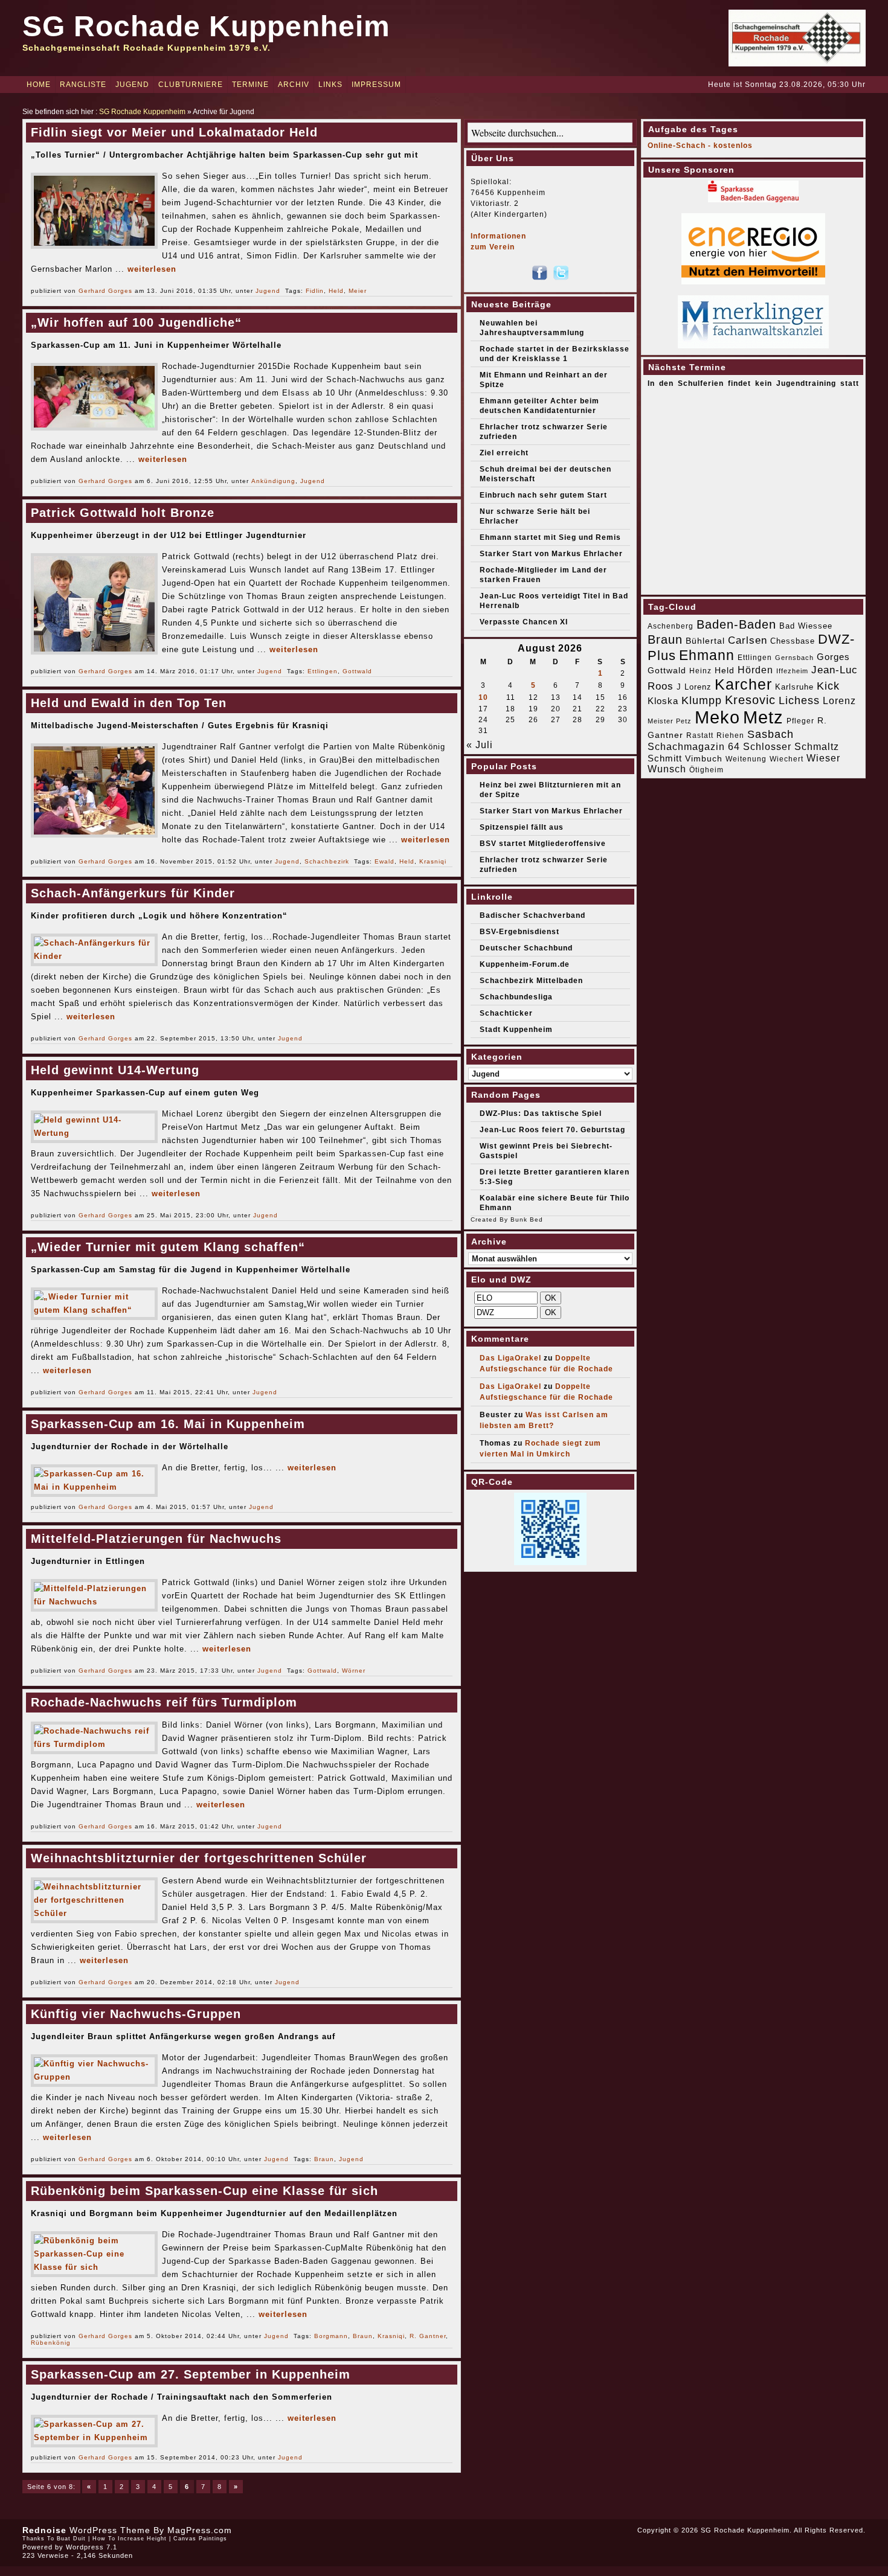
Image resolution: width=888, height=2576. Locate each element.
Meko (717, 717)
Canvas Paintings (200, 2539)
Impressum (376, 85)
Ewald (384, 861)
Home (39, 85)
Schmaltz (817, 747)
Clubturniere (191, 85)
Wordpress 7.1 (92, 2547)
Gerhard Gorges (105, 291)
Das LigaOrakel (510, 1358)
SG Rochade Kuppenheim (206, 26)
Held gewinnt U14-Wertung (115, 1070)
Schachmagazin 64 (694, 746)
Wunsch (667, 769)
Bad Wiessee (806, 626)
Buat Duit (71, 2539)
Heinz (700, 671)
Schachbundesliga (516, 997)
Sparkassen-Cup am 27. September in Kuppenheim (191, 2374)
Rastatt (700, 735)
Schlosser (767, 746)
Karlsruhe (794, 687)
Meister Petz (670, 721)
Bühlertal (705, 641)
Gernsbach (794, 658)
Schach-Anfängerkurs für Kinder (133, 893)
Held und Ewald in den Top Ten (129, 703)
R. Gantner (428, 2336)
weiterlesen (152, 269)
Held (336, 291)
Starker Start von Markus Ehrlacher (551, 554)
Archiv (294, 85)
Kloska (663, 701)
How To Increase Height (130, 2539)
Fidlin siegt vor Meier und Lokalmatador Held (174, 132)
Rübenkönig (51, 2343)
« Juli (480, 745)
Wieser (823, 758)
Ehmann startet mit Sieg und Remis (550, 537)
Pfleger (800, 721)
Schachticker (506, 1013)
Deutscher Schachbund (526, 948)
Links (330, 85)
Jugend (132, 85)
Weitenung (746, 759)
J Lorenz (694, 687)
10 (483, 697)
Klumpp (702, 700)
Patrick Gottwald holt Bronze (123, 513)
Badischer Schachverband (532, 915)
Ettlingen (323, 671)
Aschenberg (671, 626)
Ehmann (707, 655)
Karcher (743, 684)
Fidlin (315, 291)
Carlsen (748, 640)
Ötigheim (706, 770)
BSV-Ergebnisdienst (520, 932)
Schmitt (665, 758)
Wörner (354, 1671)
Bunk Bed (527, 1219)
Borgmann (331, 2336)
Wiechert (787, 759)
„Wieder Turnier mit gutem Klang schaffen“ (168, 1247)
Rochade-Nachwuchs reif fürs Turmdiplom (164, 1702)
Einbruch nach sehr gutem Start (543, 495)
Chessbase (793, 641)
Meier (358, 291)
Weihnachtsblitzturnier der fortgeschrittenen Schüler (199, 1858)
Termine (250, 85)
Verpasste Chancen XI (524, 622)
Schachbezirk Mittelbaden (531, 981)
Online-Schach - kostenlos (700, 146)
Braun (324, 2159)
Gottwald (357, 671)
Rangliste (83, 85)
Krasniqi (433, 861)
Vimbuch (704, 758)
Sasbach (771, 734)
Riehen (730, 735)
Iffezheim (792, 671)
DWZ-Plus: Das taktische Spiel (541, 1113)
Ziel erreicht (504, 453)
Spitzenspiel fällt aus (522, 827)
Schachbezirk (327, 861)
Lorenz (839, 700)
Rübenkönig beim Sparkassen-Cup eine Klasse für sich (204, 2191)
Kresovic (750, 700)
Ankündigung (273, 481)
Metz (763, 717)
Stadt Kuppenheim (516, 1030)
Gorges (833, 657)
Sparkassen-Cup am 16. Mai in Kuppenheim (168, 1424)
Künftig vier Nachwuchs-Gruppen (136, 2014)
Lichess (799, 700)
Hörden (755, 670)
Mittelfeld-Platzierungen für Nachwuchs (156, 1539)
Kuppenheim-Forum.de (525, 964)
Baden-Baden (736, 624)
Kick (828, 686)
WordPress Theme (110, 2530)
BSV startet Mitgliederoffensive (543, 844)
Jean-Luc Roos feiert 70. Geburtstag (552, 1130)
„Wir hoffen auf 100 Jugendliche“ (136, 322)
